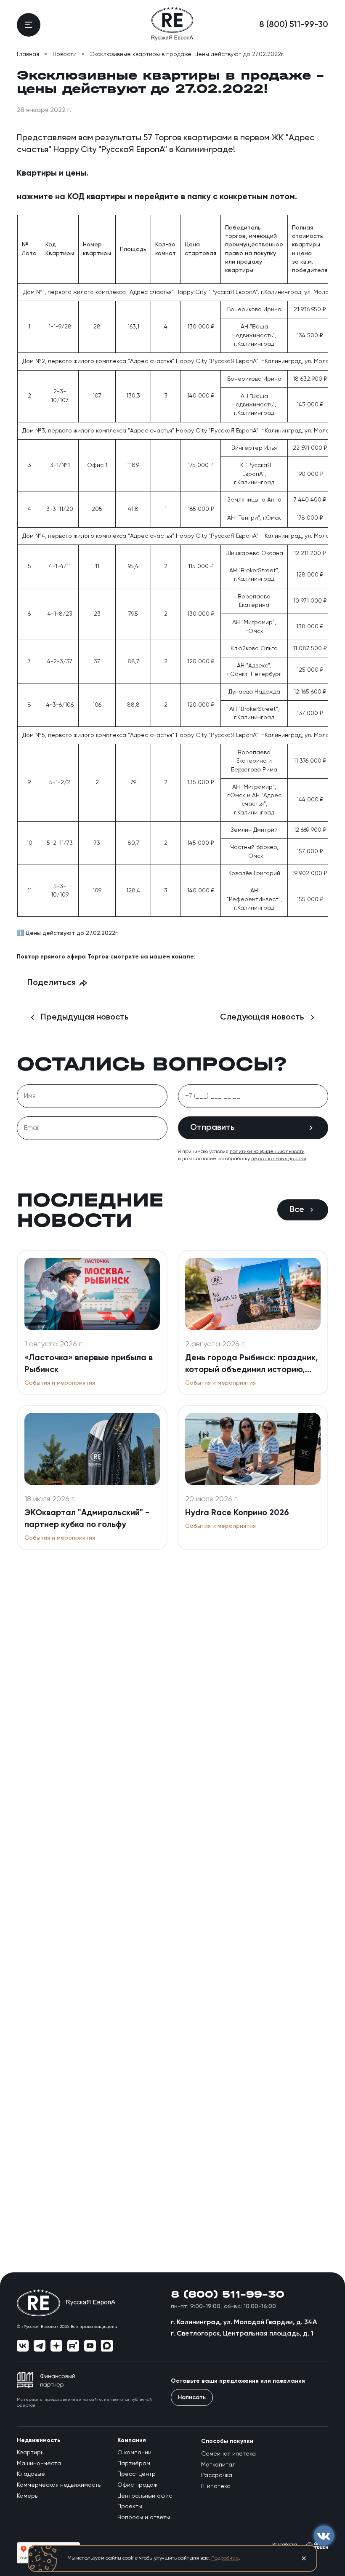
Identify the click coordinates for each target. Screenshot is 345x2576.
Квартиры (31, 2453)
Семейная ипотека (228, 2454)
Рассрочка (217, 2475)
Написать (192, 2397)
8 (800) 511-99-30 (294, 25)
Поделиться (52, 983)
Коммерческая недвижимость (59, 2485)
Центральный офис (145, 2496)
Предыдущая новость (85, 1017)
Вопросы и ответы (144, 2517)
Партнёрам (134, 2464)
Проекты (130, 2507)
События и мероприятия (60, 1383)
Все (297, 1210)
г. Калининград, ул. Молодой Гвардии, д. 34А (244, 2322)
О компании (134, 2453)
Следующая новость (262, 1017)
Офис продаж (137, 2485)
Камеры (28, 2496)
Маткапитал (218, 2465)
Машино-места (39, 2464)
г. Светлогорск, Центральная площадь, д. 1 (242, 2334)
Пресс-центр (137, 2474)
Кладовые (31, 2474)
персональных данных (279, 1159)
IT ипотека (216, 2486)
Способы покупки (227, 2441)
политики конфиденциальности (267, 1152)
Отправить (212, 1128)
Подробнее (225, 2558)
